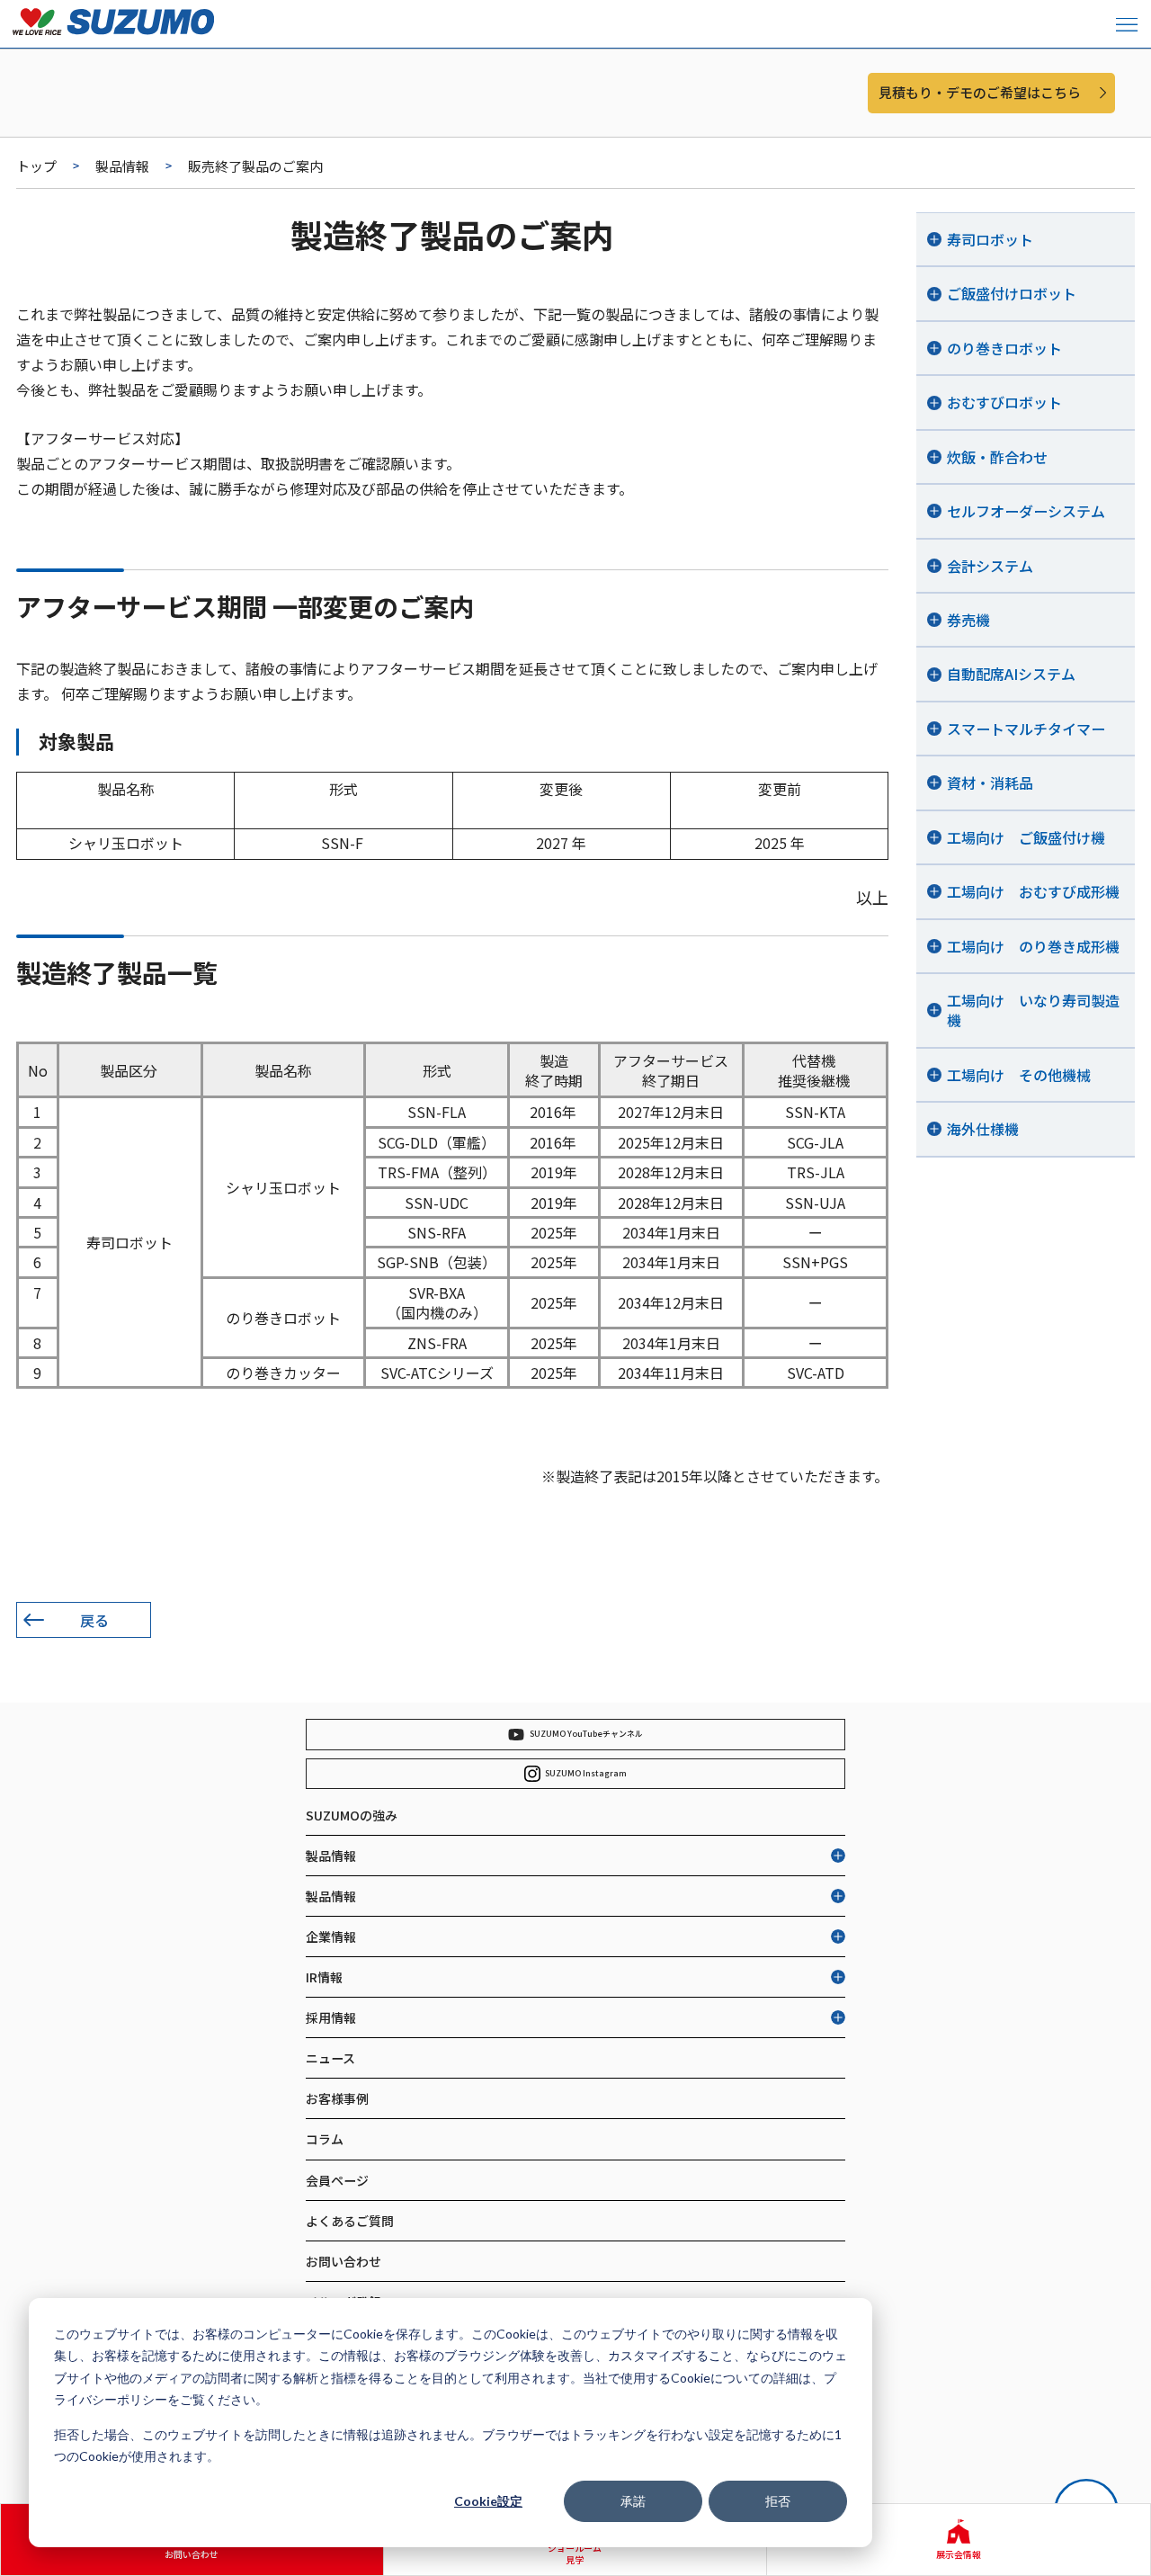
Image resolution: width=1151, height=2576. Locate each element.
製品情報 (122, 166)
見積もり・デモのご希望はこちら (980, 92)
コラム (325, 2139)
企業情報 (331, 1936)
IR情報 (324, 1977)
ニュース (330, 2058)
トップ (36, 166)
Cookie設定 (488, 2501)
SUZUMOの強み (352, 1815)
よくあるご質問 (350, 2221)
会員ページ (337, 2180)
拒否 (778, 2501)
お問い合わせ (344, 2261)
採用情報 (331, 2017)
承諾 (633, 2501)
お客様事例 (337, 2098)
